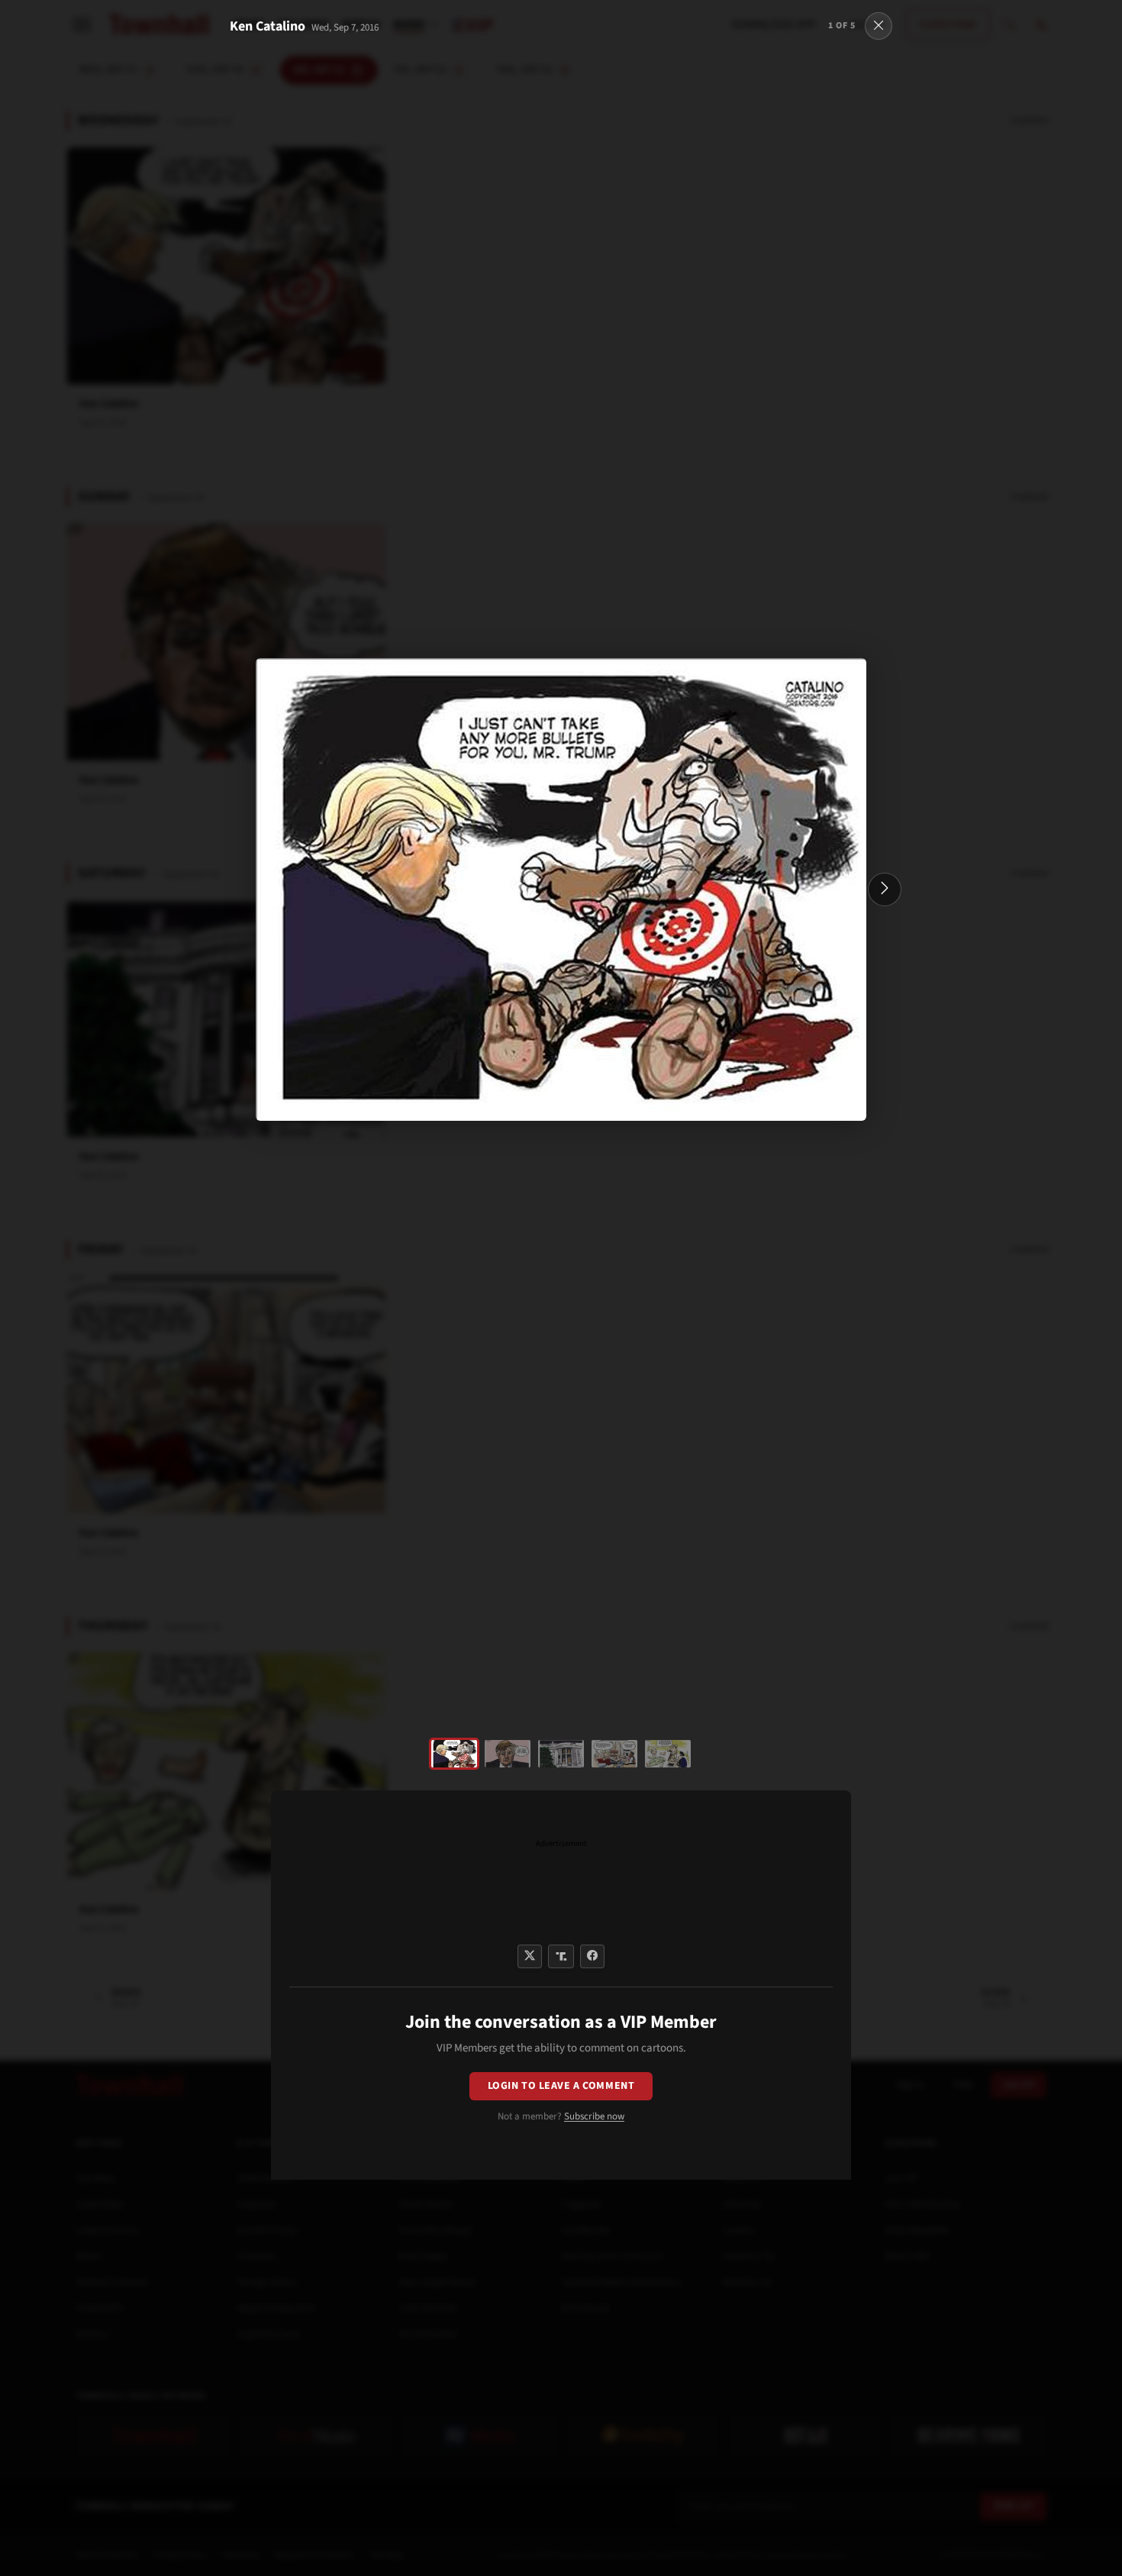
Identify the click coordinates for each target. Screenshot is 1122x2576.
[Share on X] (530, 1956)
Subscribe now (594, 2116)
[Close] (879, 26)
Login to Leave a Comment (561, 2086)
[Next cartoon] (885, 889)
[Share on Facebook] (592, 1956)
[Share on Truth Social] (561, 1956)
